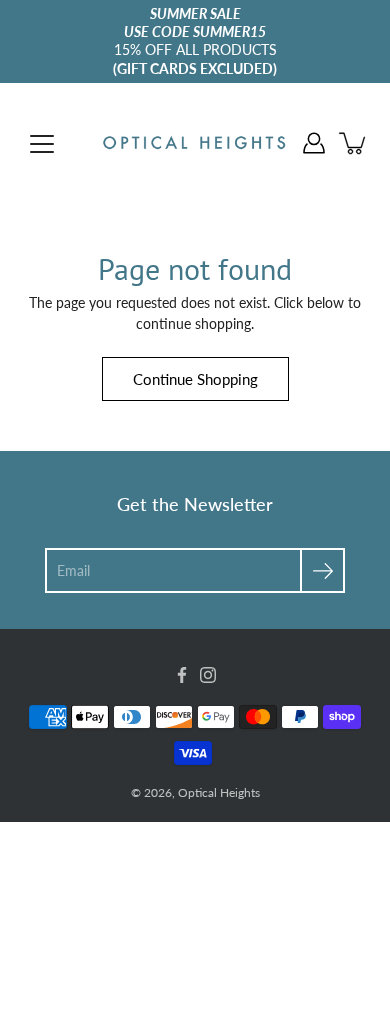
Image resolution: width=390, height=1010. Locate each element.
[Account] (314, 143)
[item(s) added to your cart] (354, 143)
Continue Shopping (195, 379)
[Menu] (42, 144)
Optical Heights (219, 792)
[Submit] (322, 570)
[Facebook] (182, 675)
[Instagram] (208, 675)
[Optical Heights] (195, 143)
